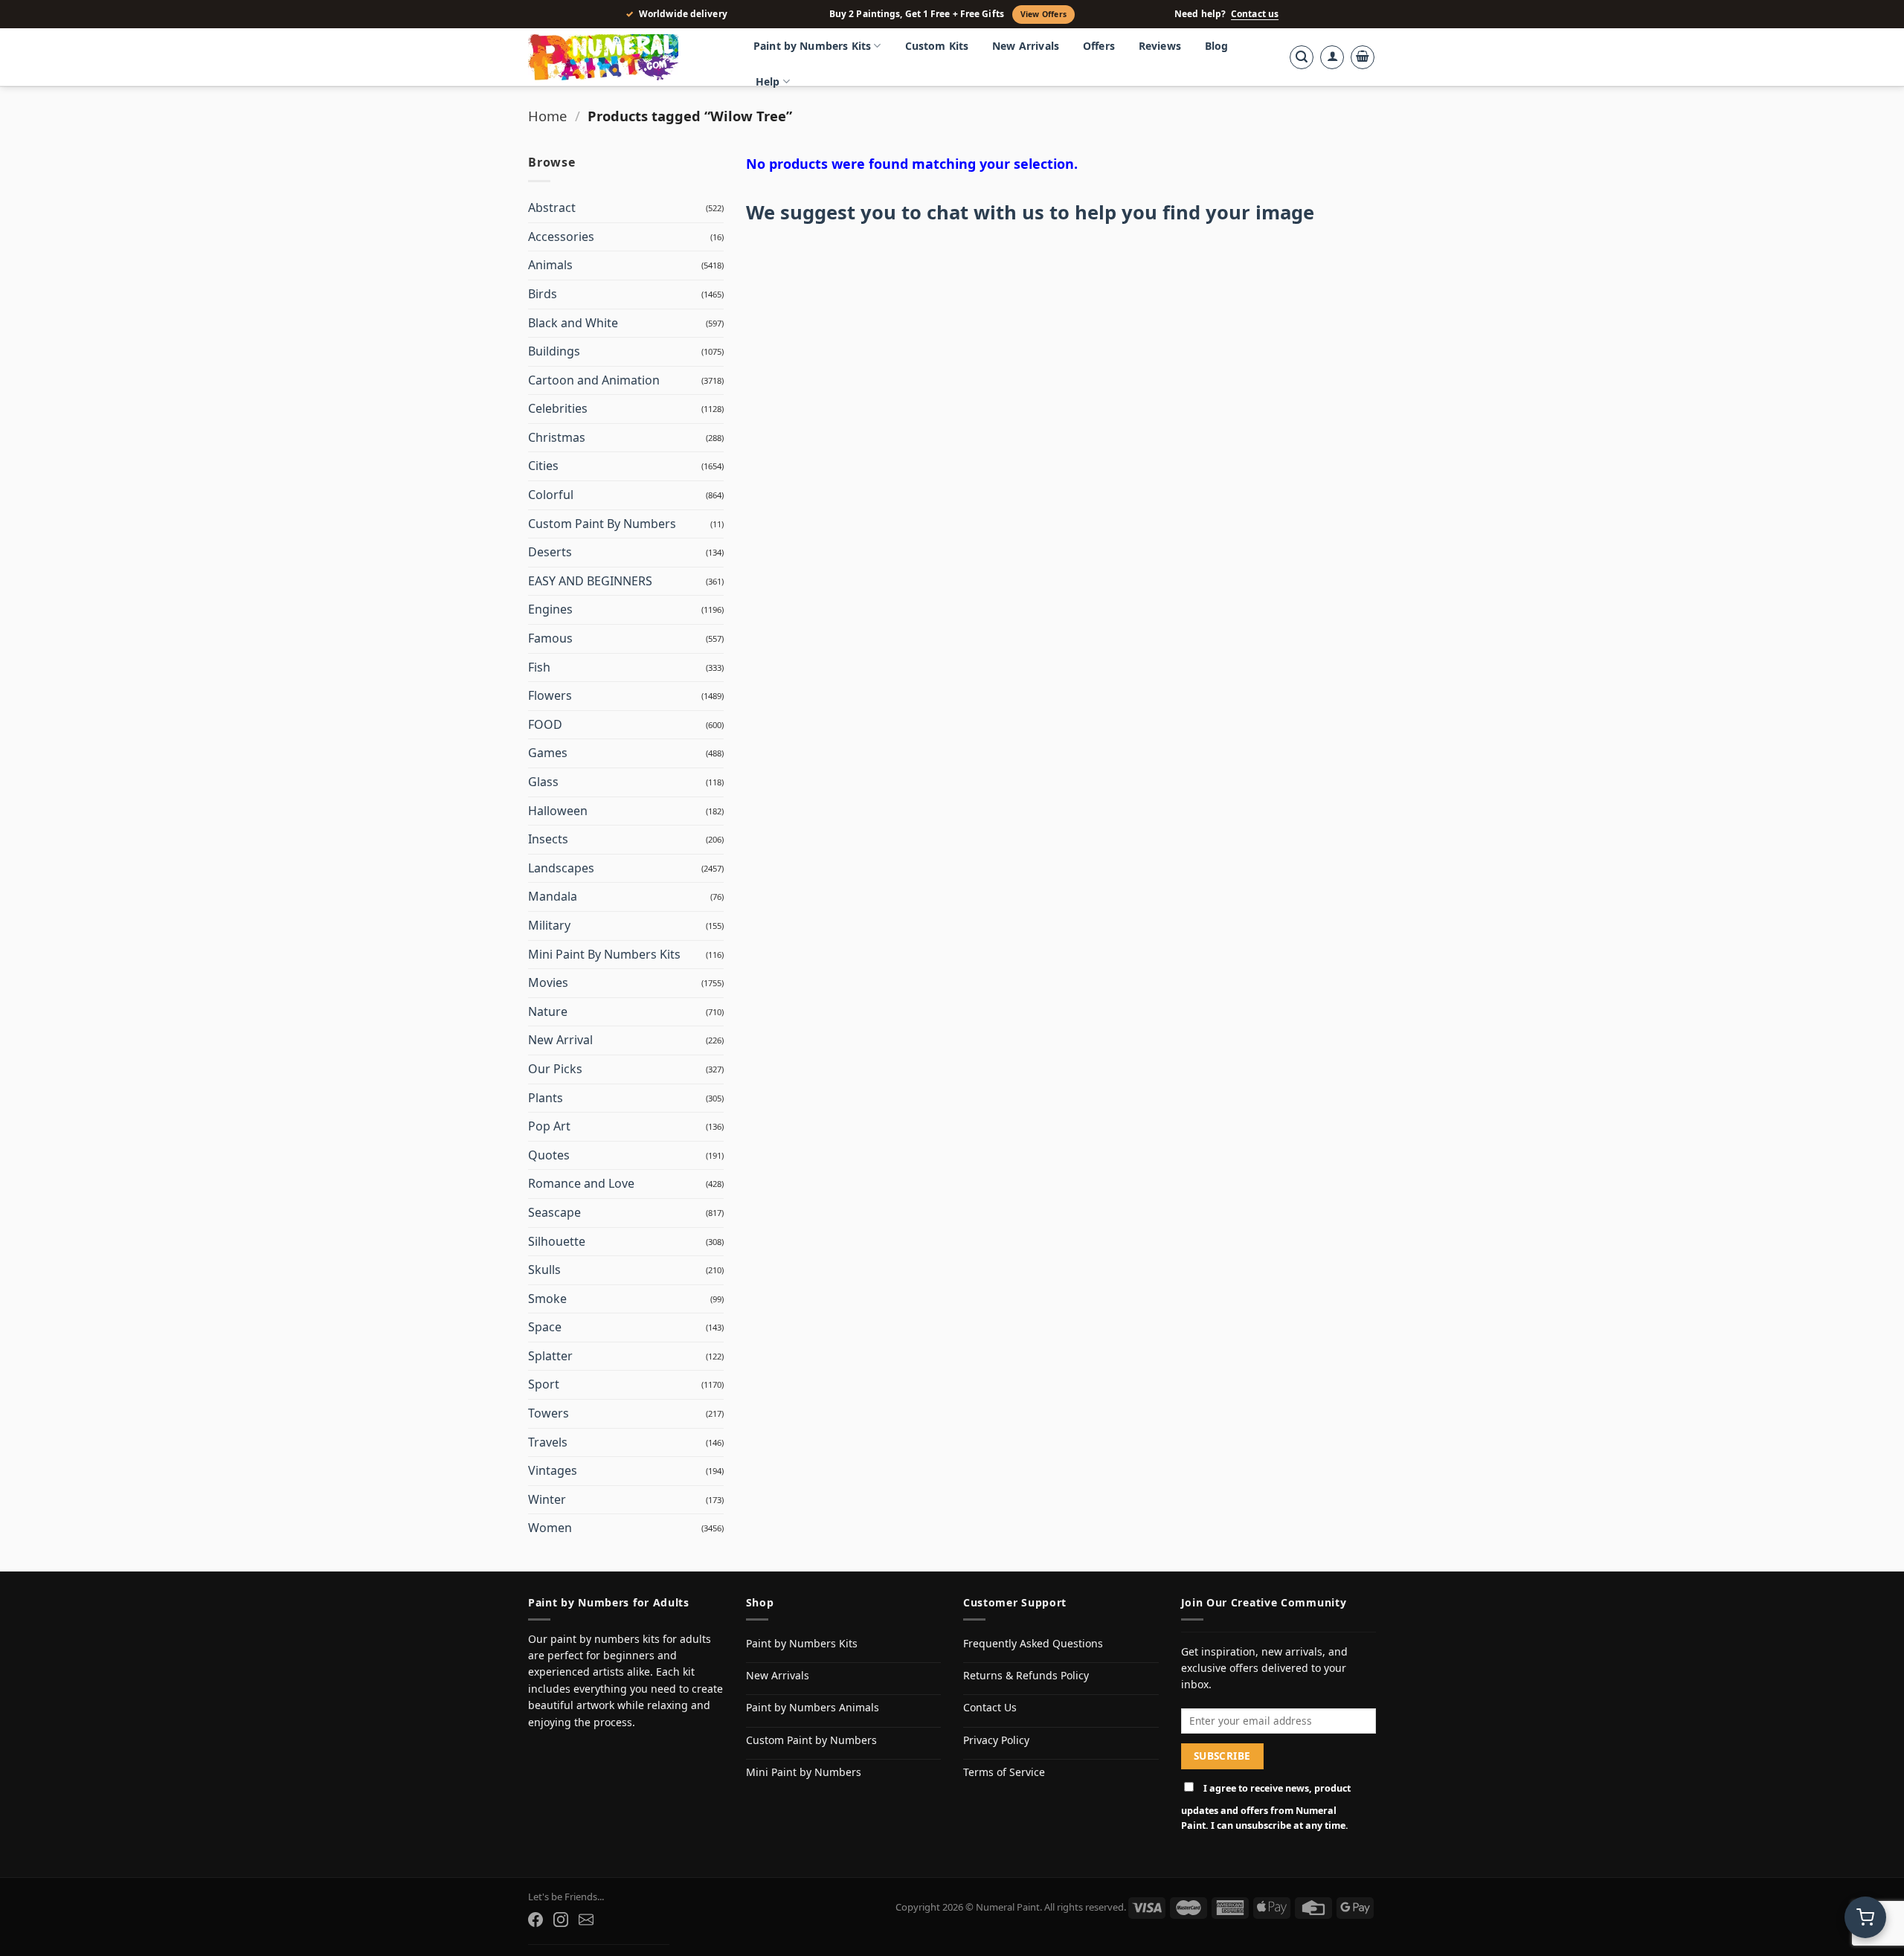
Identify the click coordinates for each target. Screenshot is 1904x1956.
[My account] (1332, 57)
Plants (546, 1098)
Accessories (561, 237)
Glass (543, 782)
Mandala (553, 896)
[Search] (1302, 57)
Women (550, 1528)
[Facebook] (535, 1920)
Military (549, 925)
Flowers (550, 695)
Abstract (552, 207)
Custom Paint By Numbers (602, 524)
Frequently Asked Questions (1033, 1643)
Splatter (550, 1356)
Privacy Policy (996, 1740)
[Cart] (1363, 57)
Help (768, 81)
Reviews (1160, 46)
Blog (1217, 46)
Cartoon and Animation (594, 380)
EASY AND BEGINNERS (590, 581)
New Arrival (560, 1040)
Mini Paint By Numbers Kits (604, 954)
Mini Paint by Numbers (804, 1772)
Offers (1099, 46)
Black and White (573, 323)
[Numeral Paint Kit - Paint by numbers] (625, 57)
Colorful (551, 495)
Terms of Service (1004, 1772)
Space (545, 1327)
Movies (548, 982)
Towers (549, 1413)
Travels (548, 1442)
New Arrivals (1026, 46)
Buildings (554, 351)
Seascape (554, 1212)
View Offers (1043, 14)
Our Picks (555, 1069)
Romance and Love (581, 1183)
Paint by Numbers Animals (813, 1707)
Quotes (549, 1155)
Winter (547, 1499)
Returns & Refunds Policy (1026, 1675)
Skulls (544, 1270)
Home (547, 116)
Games (548, 753)
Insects (548, 839)
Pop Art (549, 1126)
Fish (539, 667)
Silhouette (557, 1241)
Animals (550, 265)
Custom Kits (937, 46)
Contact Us (990, 1707)
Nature (548, 1011)
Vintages (553, 1470)
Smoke (547, 1299)
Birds (543, 294)
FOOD (545, 724)
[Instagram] (561, 1920)
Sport (544, 1384)
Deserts (550, 552)
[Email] (586, 1920)
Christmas (557, 437)
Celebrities (558, 408)
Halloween (558, 811)
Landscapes (561, 868)
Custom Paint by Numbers (811, 1740)
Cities (543, 466)
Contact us (1255, 14)
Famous (550, 638)
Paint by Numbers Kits (812, 46)
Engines (550, 609)
